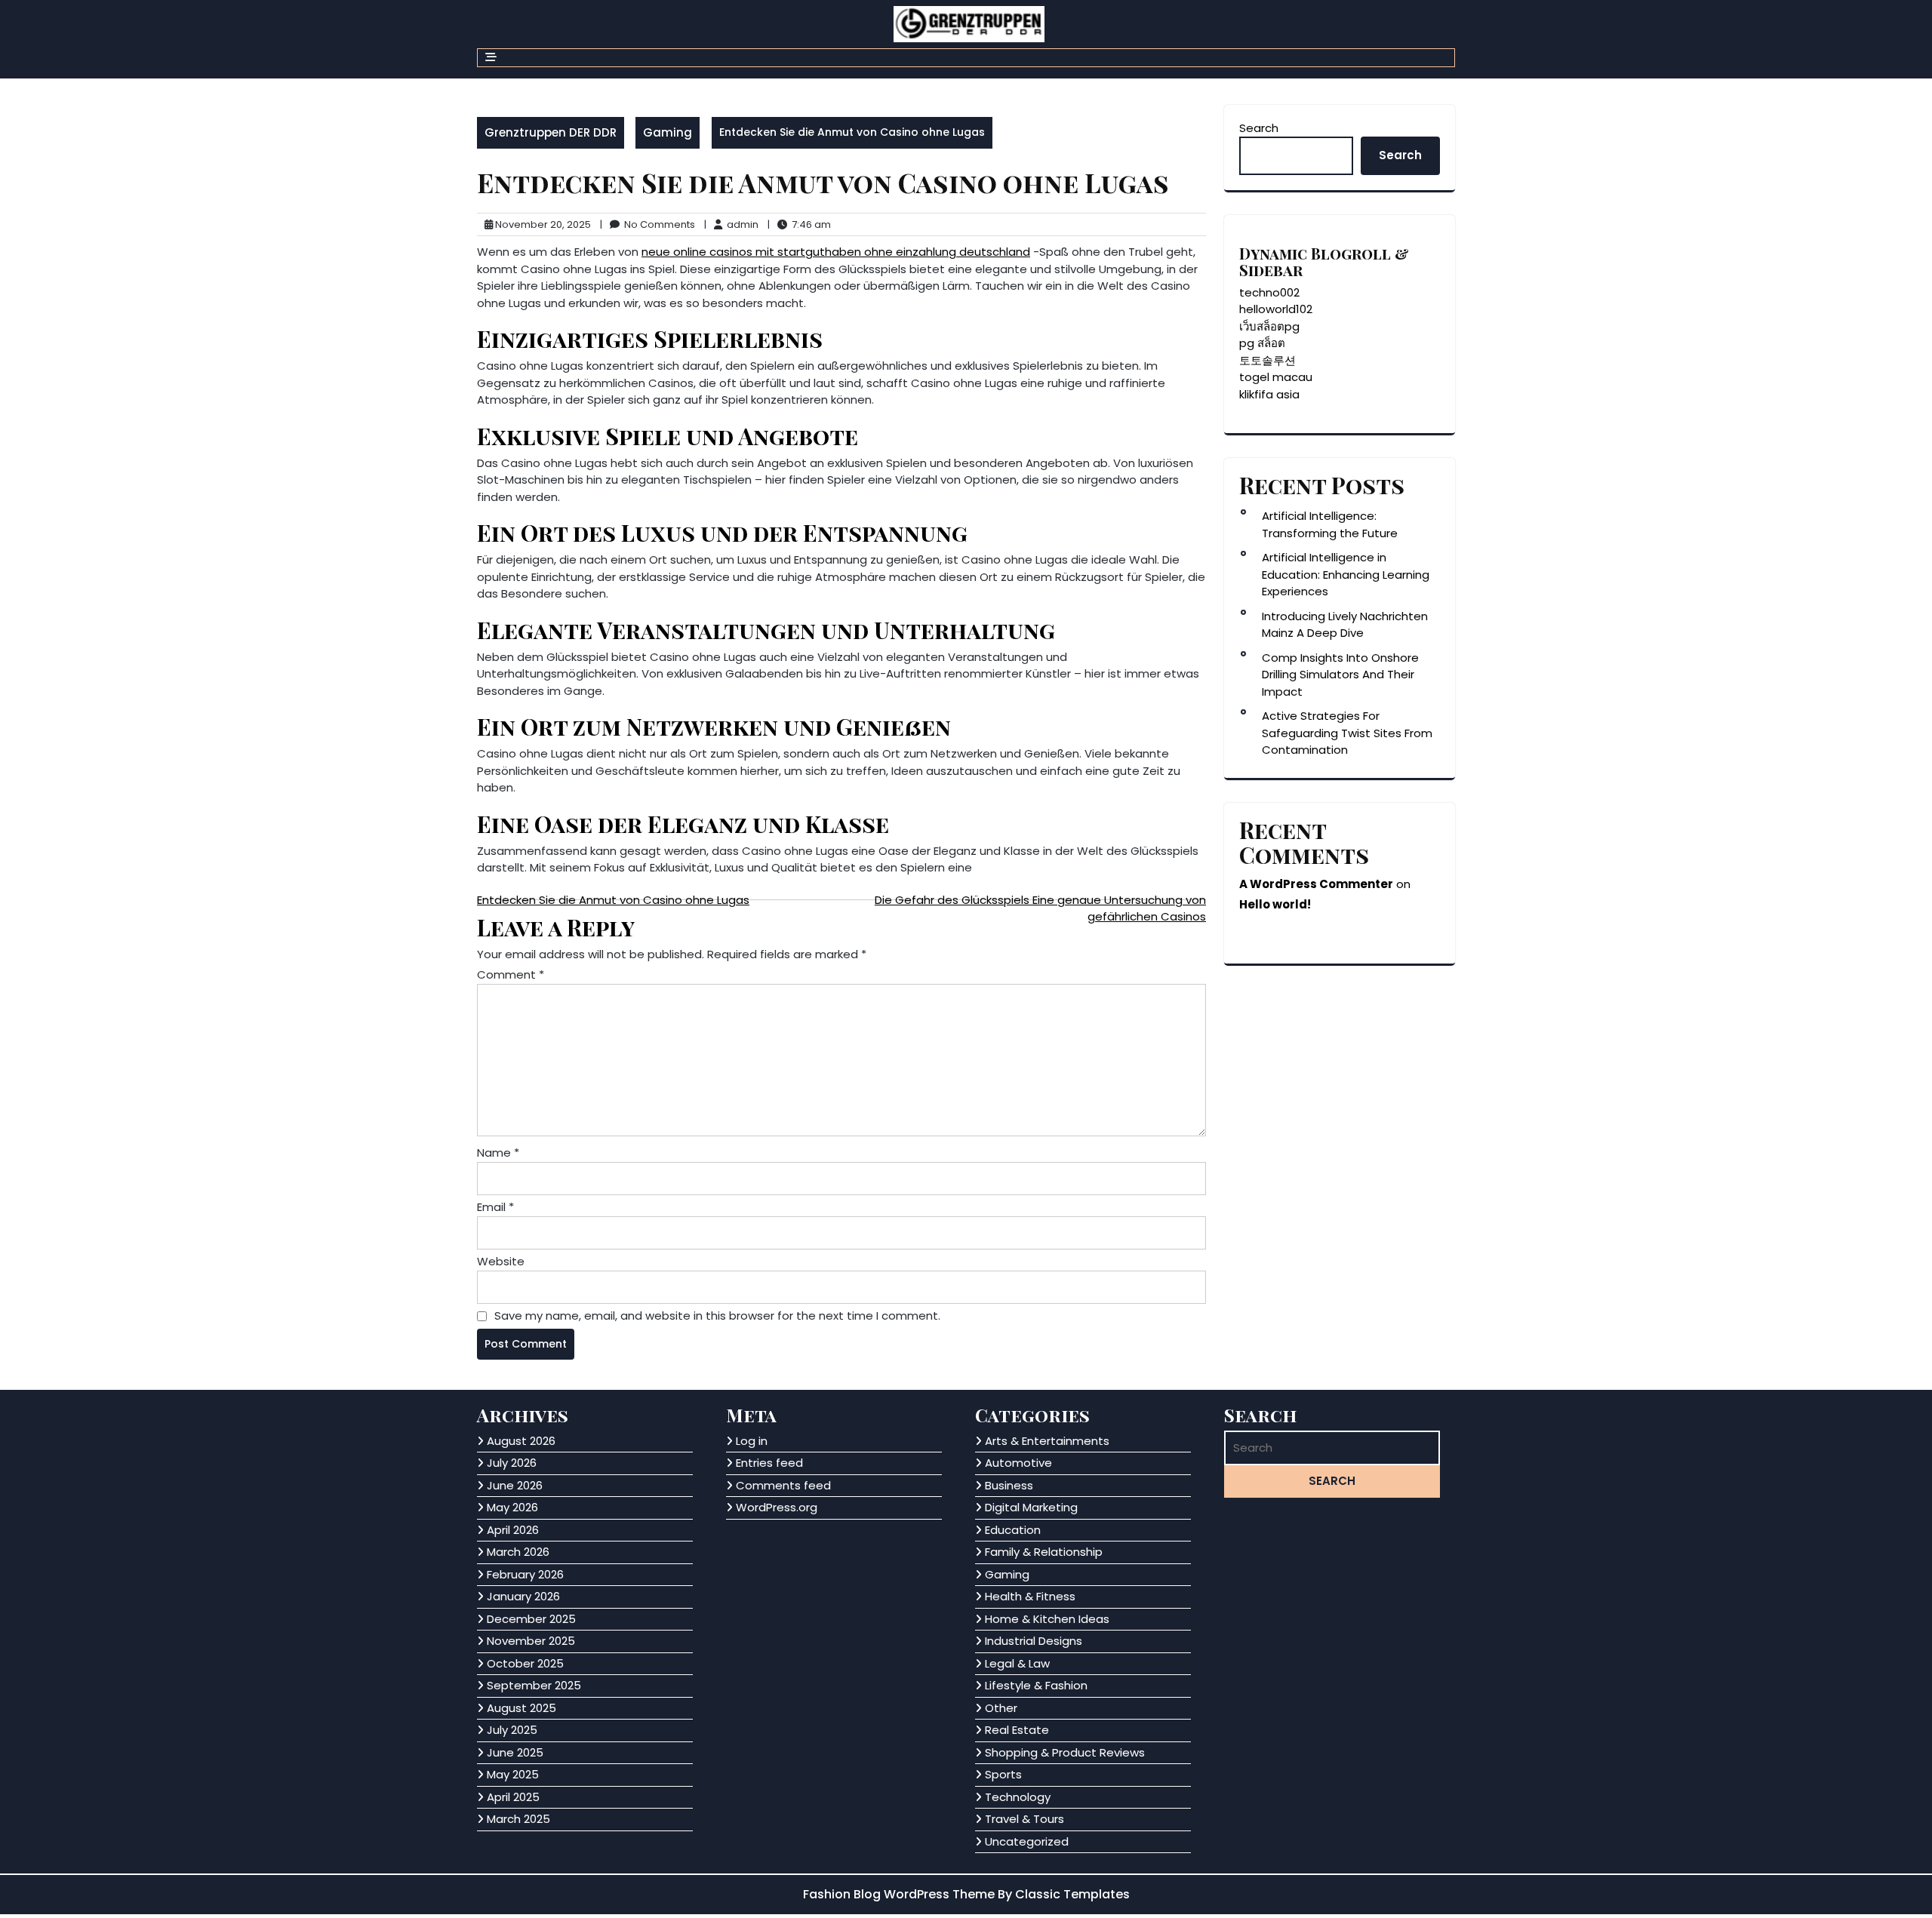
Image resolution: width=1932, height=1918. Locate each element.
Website (501, 1261)
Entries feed (769, 1463)
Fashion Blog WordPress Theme (900, 1894)
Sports (1003, 1774)
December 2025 (531, 1619)
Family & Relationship (1044, 1552)
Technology (1018, 1797)
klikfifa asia (1269, 394)
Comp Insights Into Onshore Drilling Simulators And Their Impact (1340, 675)
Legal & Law (1017, 1663)
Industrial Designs (1034, 1641)
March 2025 (518, 1819)
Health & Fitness (1030, 1596)
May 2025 (513, 1774)
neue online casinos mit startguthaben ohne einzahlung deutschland (836, 252)
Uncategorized (1027, 1841)
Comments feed (783, 1485)
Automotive (1018, 1463)
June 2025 (515, 1752)
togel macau (1276, 377)
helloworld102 (1276, 309)
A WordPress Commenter (1316, 884)
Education (1013, 1530)
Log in (752, 1441)
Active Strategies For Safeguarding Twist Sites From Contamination (1347, 733)
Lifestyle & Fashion (1036, 1685)
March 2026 (518, 1552)
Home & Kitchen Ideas (1047, 1619)
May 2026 (512, 1507)
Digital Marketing (1031, 1507)
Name (498, 1153)
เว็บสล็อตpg (1269, 326)
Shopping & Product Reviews (1065, 1752)
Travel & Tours (1024, 1819)
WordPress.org (777, 1507)
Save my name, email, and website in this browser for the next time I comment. (717, 1316)
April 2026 (513, 1530)
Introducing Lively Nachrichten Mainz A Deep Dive (1345, 625)
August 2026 (521, 1441)
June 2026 (515, 1485)
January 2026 (523, 1596)
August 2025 (521, 1708)
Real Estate (1017, 1730)
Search (1259, 128)
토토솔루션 (1267, 360)
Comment (511, 974)
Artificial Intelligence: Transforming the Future (1330, 524)
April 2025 (513, 1797)
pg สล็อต (1262, 343)
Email (495, 1207)
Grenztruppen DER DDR (551, 132)
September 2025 (534, 1685)
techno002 (1269, 292)
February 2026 (525, 1574)
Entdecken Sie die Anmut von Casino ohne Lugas (613, 900)
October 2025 (525, 1663)
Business (1009, 1485)
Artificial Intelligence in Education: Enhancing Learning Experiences (1346, 574)
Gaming (668, 132)
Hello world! (1275, 904)
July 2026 (512, 1463)
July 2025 (512, 1730)
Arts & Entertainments (1047, 1441)
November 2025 (531, 1641)
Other (1001, 1708)
